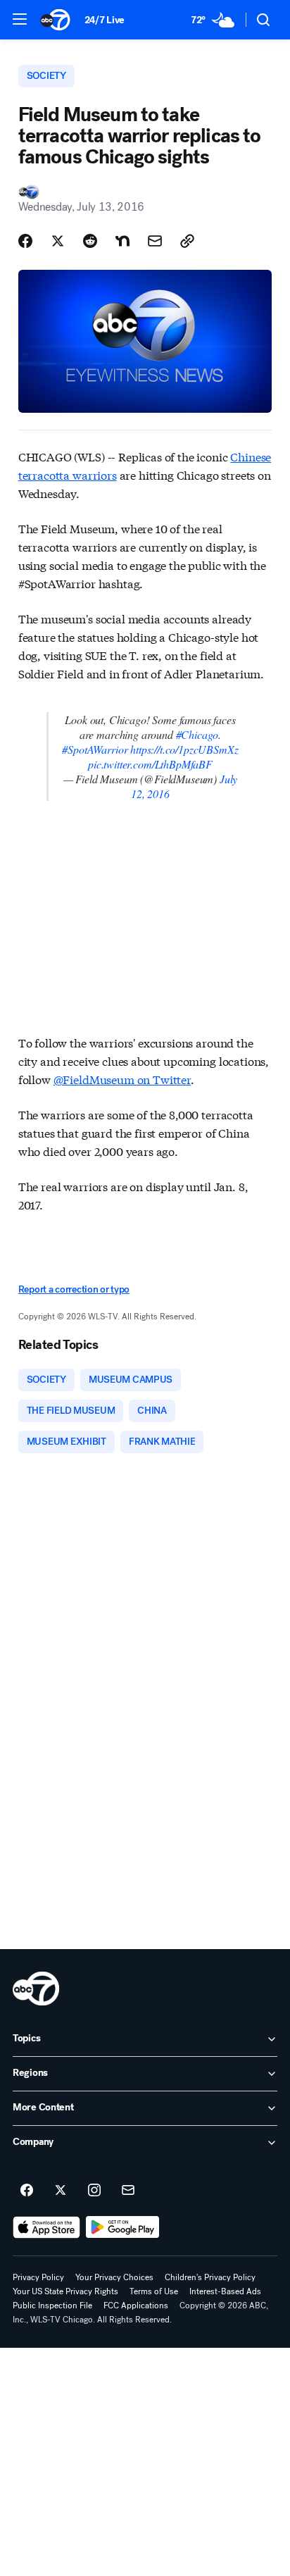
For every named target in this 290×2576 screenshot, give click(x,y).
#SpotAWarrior (95, 749)
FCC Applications (136, 2306)
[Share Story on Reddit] (90, 241)
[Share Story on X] (58, 241)
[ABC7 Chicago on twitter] (61, 2191)
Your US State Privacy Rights (65, 2291)
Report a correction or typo (74, 1289)
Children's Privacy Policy (210, 2277)
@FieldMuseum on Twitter (122, 1079)
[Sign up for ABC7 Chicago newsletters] (128, 2191)
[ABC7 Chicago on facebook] (27, 2191)
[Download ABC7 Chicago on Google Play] (123, 2227)
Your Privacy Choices (114, 2277)
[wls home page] (36, 1989)
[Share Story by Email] (155, 241)
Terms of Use (154, 2291)
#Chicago (197, 734)
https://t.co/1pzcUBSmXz (184, 749)
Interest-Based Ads (225, 2291)
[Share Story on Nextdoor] (122, 241)
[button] (20, 19)
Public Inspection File (52, 2306)
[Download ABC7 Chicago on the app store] (46, 2227)
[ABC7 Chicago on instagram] (94, 2191)
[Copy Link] (187, 241)
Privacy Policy (38, 2277)
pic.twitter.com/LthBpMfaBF (150, 764)
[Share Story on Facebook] (25, 241)
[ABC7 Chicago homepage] (55, 20)
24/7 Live (105, 20)
